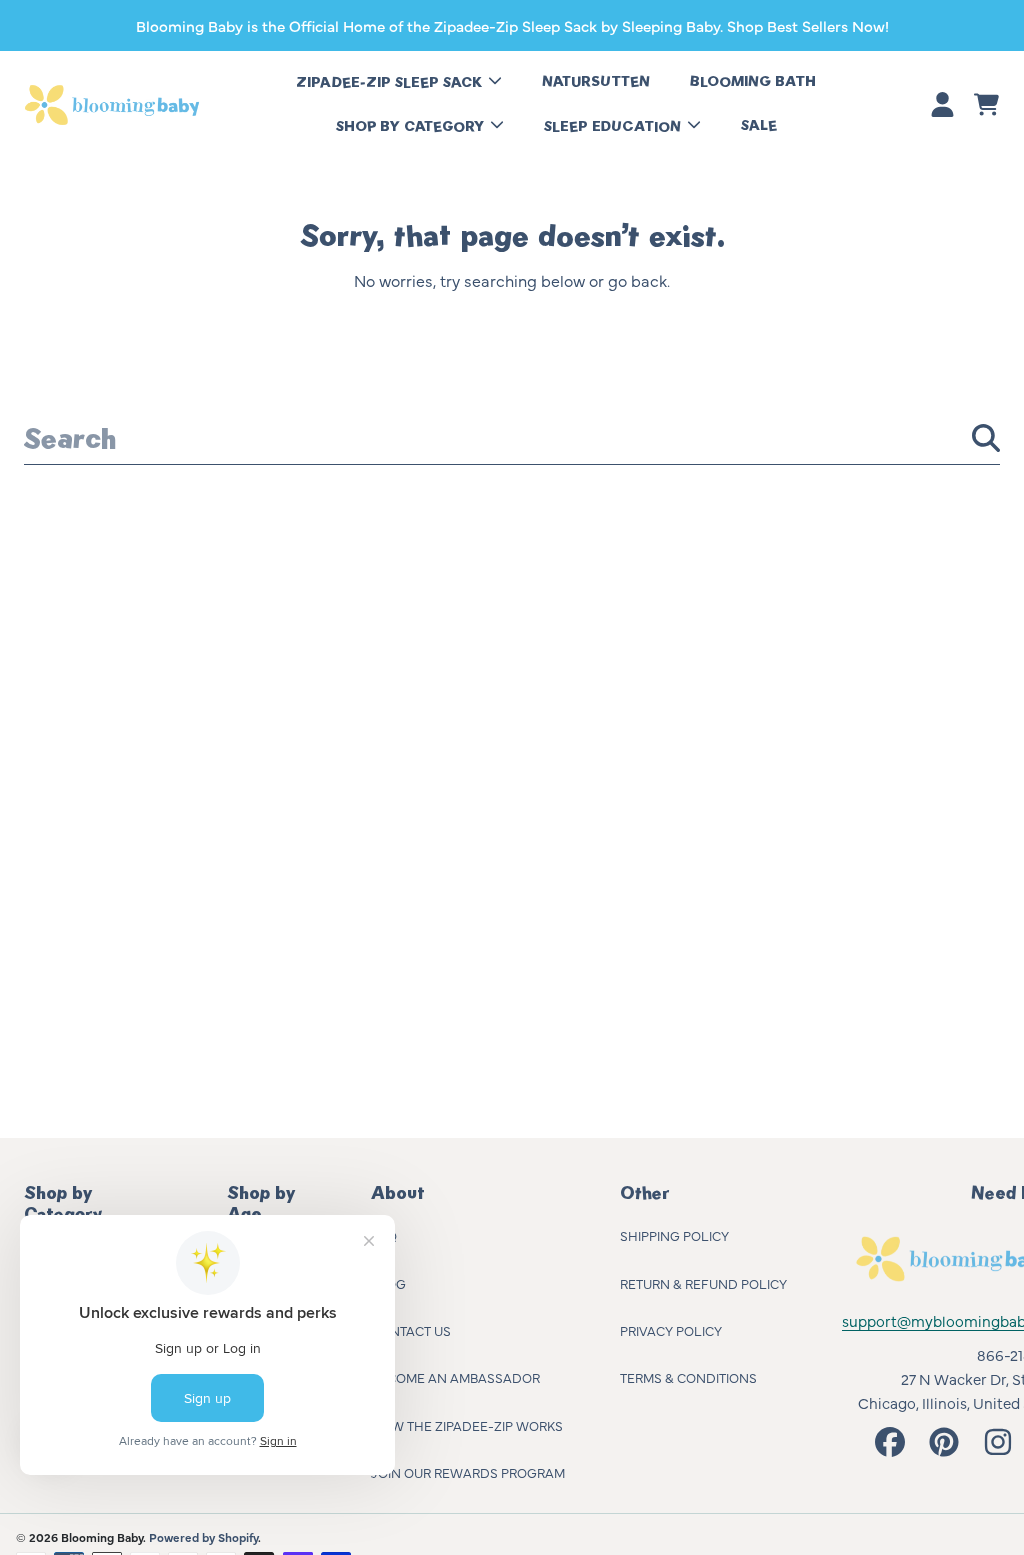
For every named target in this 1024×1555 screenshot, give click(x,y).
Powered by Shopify (203, 1537)
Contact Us (411, 1330)
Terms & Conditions (688, 1377)
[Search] (986, 438)
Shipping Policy (674, 1235)
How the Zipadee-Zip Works (467, 1425)
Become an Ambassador (455, 1377)
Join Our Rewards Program (468, 1472)
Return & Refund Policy (703, 1283)
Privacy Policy (671, 1330)
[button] (986, 105)
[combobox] (512, 438)
